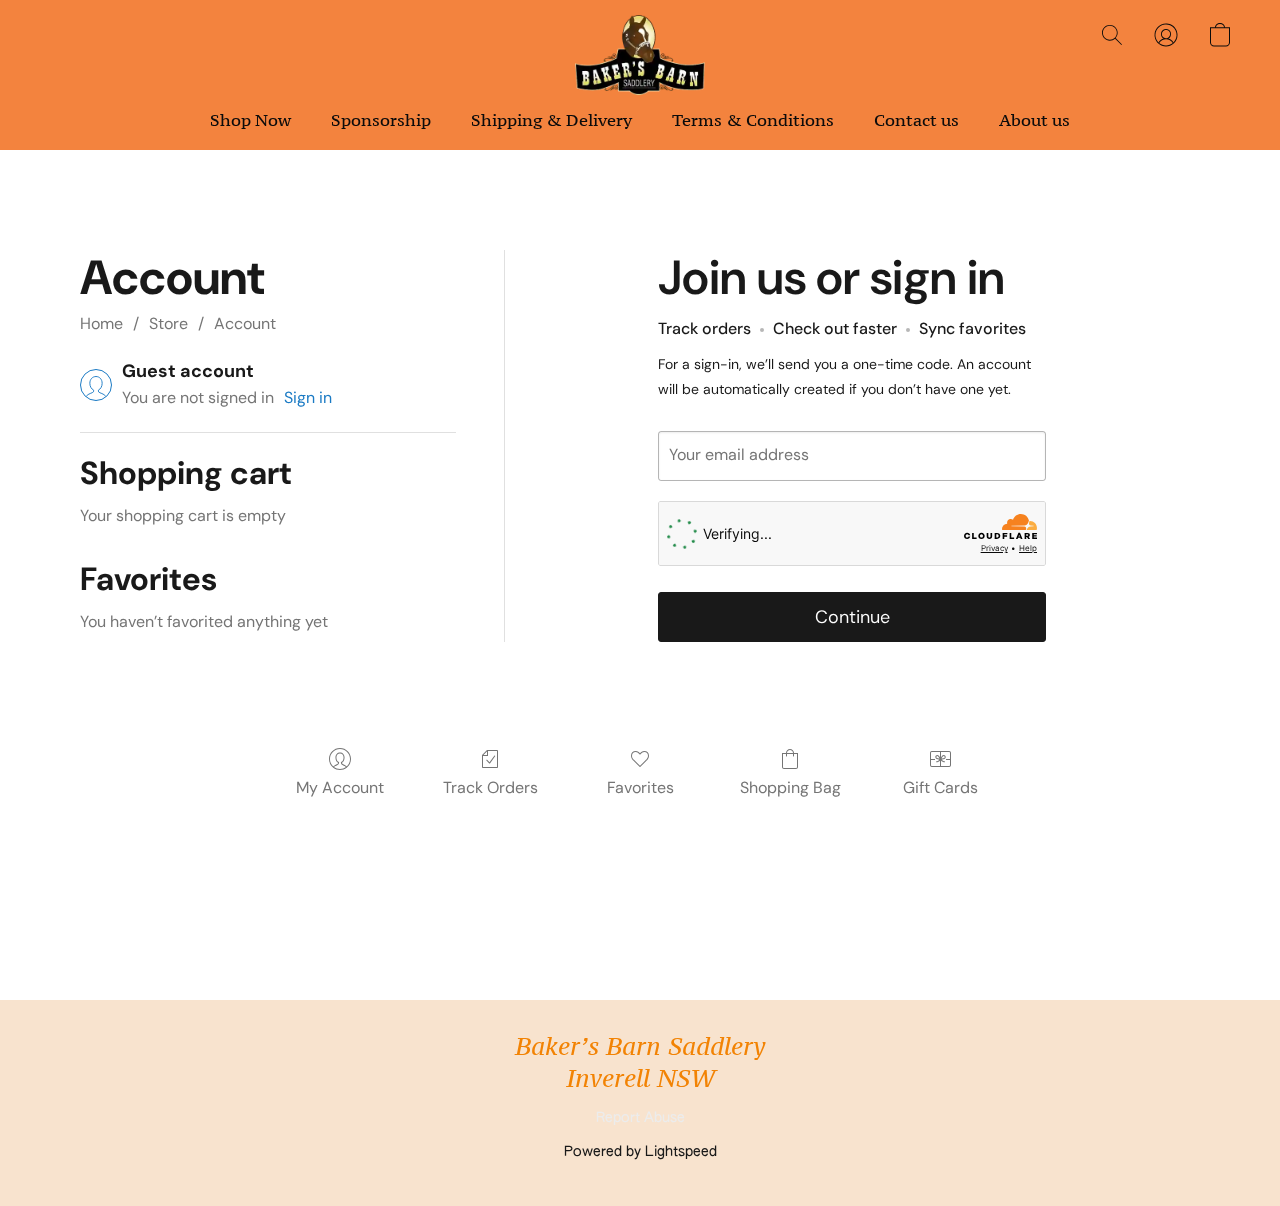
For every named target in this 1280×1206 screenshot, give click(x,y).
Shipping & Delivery (551, 120)
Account (245, 323)
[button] (640, 55)
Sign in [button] (308, 397)
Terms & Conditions (753, 120)
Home (101, 323)
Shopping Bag (790, 787)
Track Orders (490, 787)
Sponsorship (381, 120)
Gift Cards (940, 787)
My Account (340, 787)
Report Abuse (640, 1118)
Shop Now (250, 120)
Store (168, 323)
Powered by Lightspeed (640, 1152)
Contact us (916, 120)
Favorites (640, 787)
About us (1034, 120)
